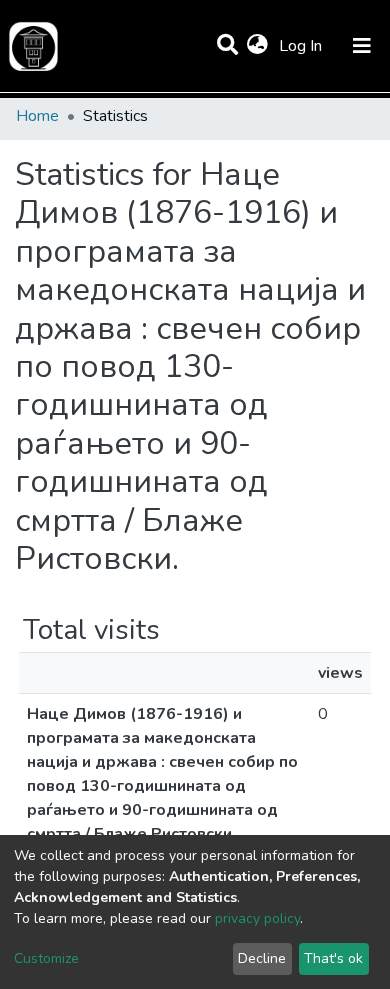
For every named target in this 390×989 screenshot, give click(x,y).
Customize (46, 958)
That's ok (333, 958)
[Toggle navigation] (362, 46)
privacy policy (257, 918)
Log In (302, 46)
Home (37, 116)
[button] (257, 46)
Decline (262, 958)
